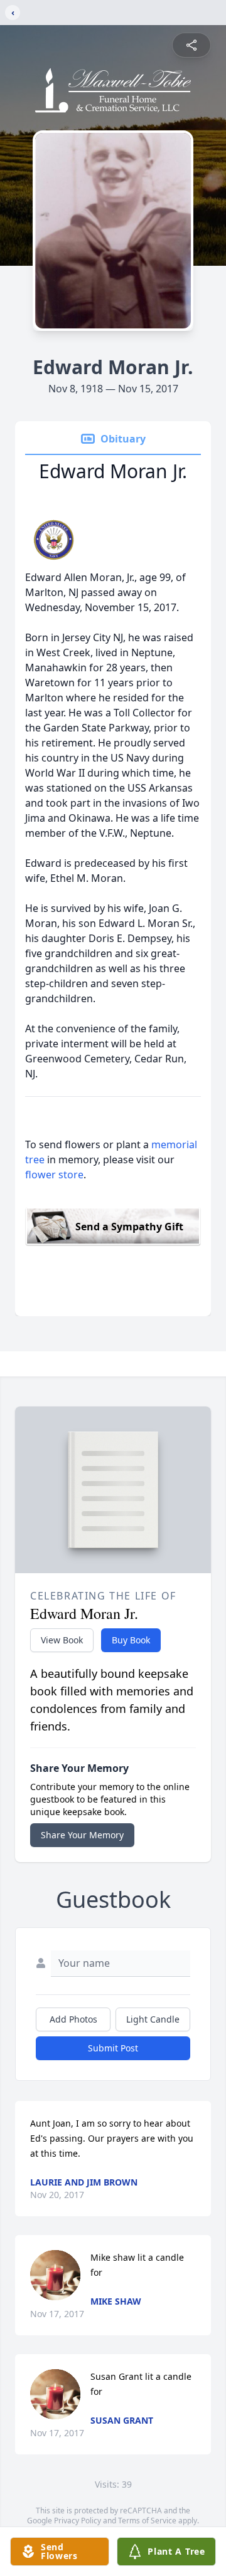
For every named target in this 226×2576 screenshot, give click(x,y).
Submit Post (113, 2048)
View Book (62, 1640)
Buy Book (131, 1640)
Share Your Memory (82, 1835)
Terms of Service (147, 2521)
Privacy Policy (78, 2521)
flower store (54, 1175)
